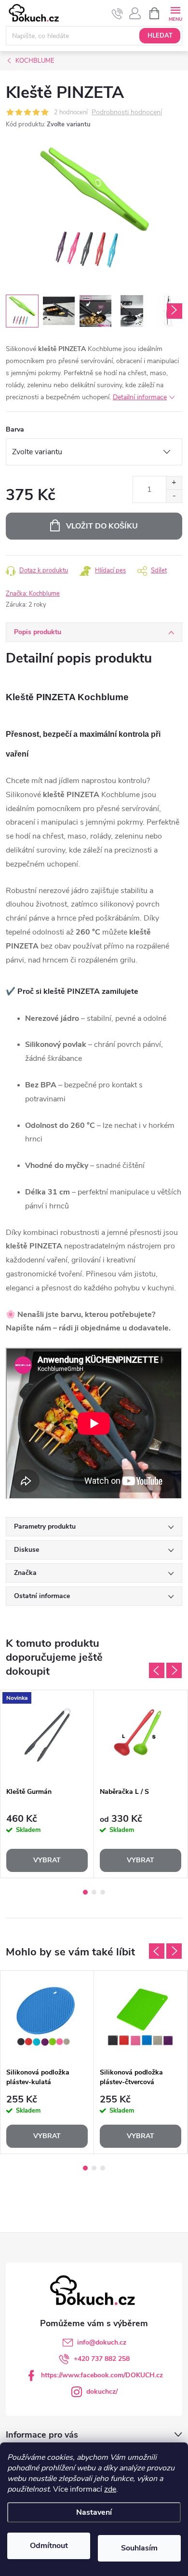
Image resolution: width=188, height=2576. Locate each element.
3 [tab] (103, 1892)
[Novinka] (47, 1736)
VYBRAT (47, 1860)
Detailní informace (140, 397)
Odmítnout (49, 2546)
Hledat (160, 36)
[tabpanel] (47, 1784)
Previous (157, 1670)
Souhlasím (139, 2548)
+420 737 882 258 (102, 2359)
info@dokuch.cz (102, 2342)
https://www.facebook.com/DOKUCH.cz (102, 2375)
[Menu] (175, 13)
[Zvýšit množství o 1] (174, 483)
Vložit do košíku (102, 526)
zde (110, 2489)
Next (174, 1670)
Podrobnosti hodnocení (127, 113)
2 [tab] (94, 1892)
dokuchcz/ (102, 2392)
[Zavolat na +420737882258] (117, 14)
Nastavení (94, 2512)
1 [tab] (85, 1892)
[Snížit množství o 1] (174, 496)
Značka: (33, 594)
